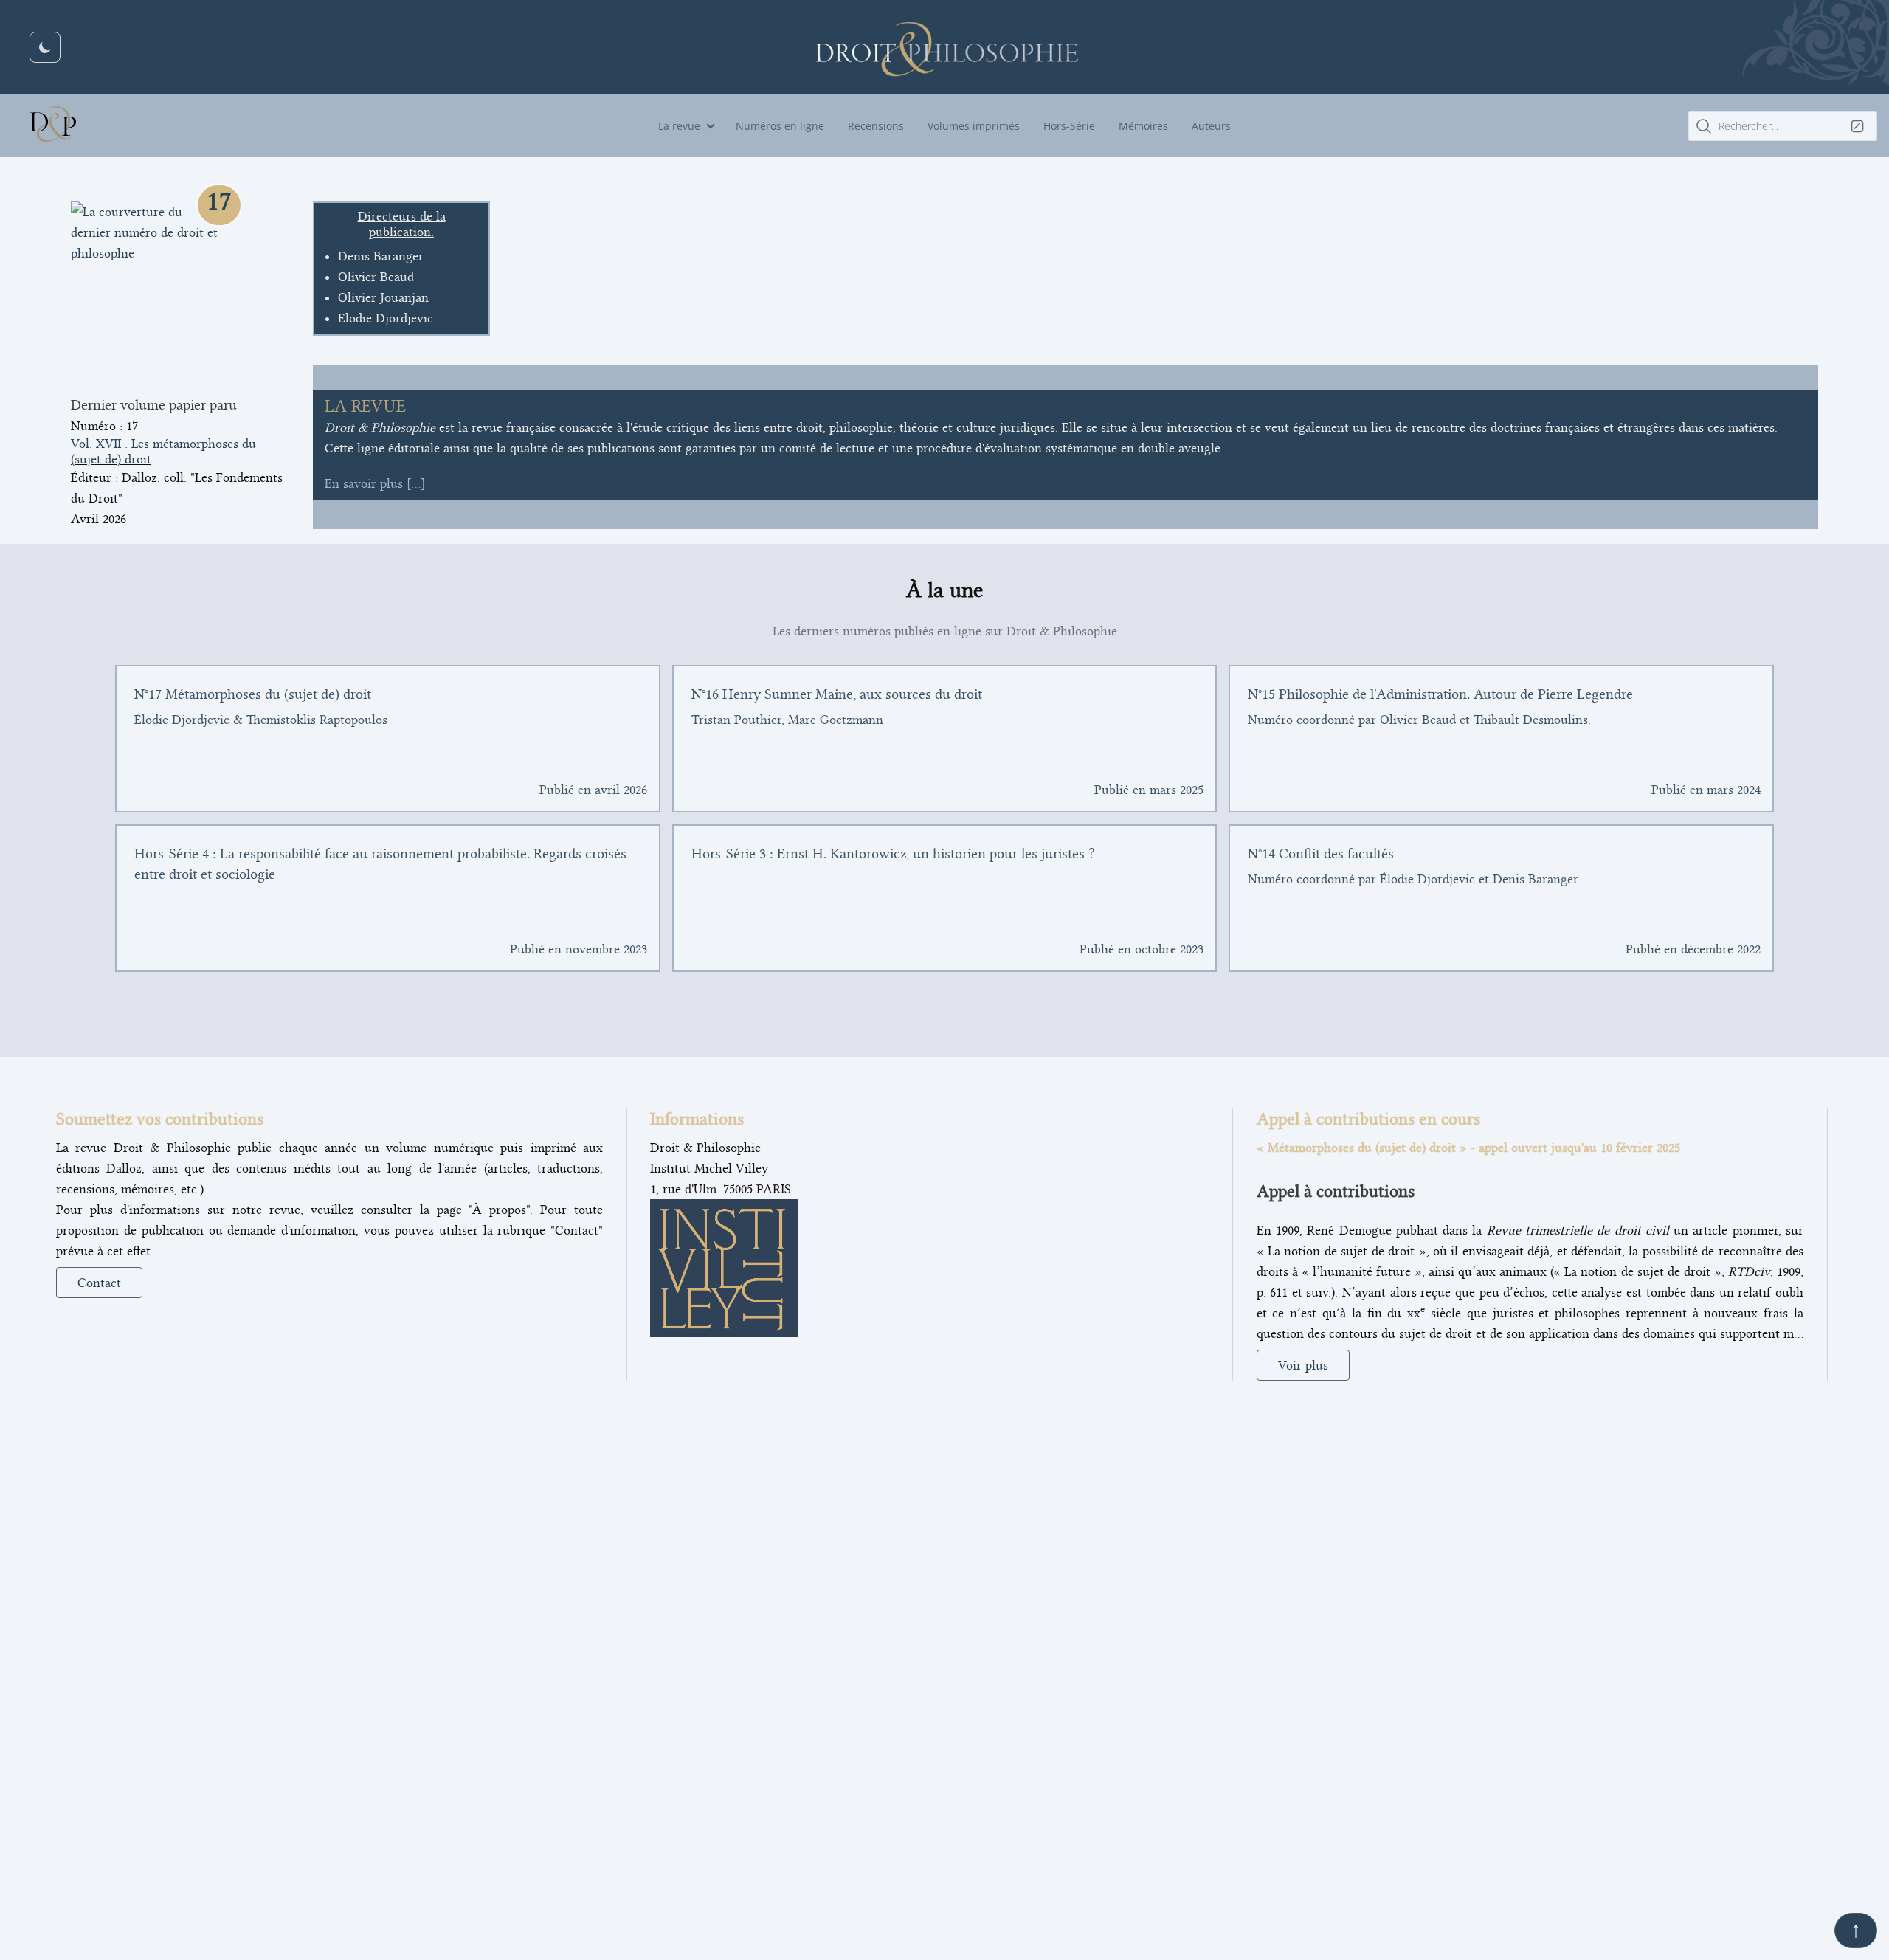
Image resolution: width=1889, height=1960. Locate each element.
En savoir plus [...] (375, 483)
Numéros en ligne (780, 126)
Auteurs (1211, 126)
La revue (679, 126)
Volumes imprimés (974, 126)
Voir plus (1303, 1365)
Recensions (876, 126)
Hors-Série (1069, 126)
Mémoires (1143, 126)
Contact (99, 1283)
